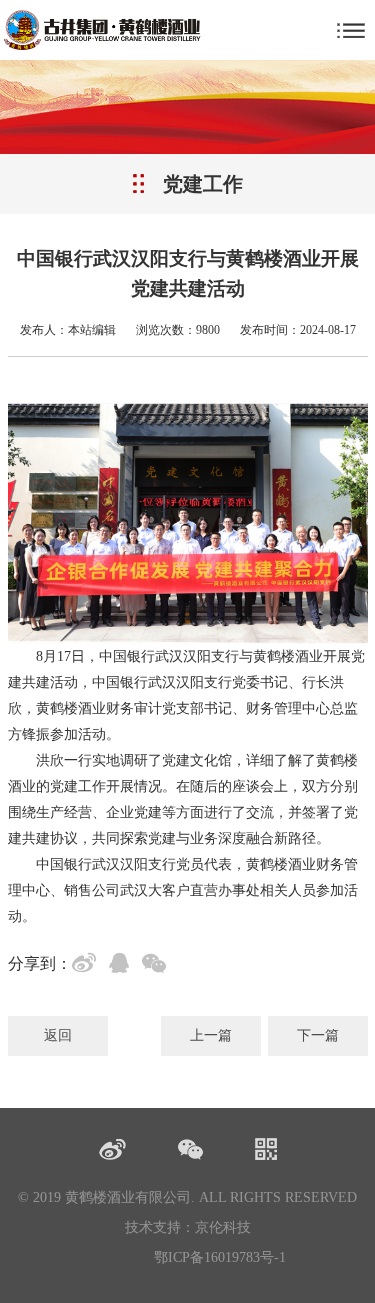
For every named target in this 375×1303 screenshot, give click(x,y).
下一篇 (318, 1035)
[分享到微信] (158, 966)
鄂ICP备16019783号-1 (220, 1257)
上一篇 (211, 1035)
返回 (58, 1035)
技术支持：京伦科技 (188, 1227)
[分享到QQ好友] (123, 966)
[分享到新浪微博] (88, 966)
